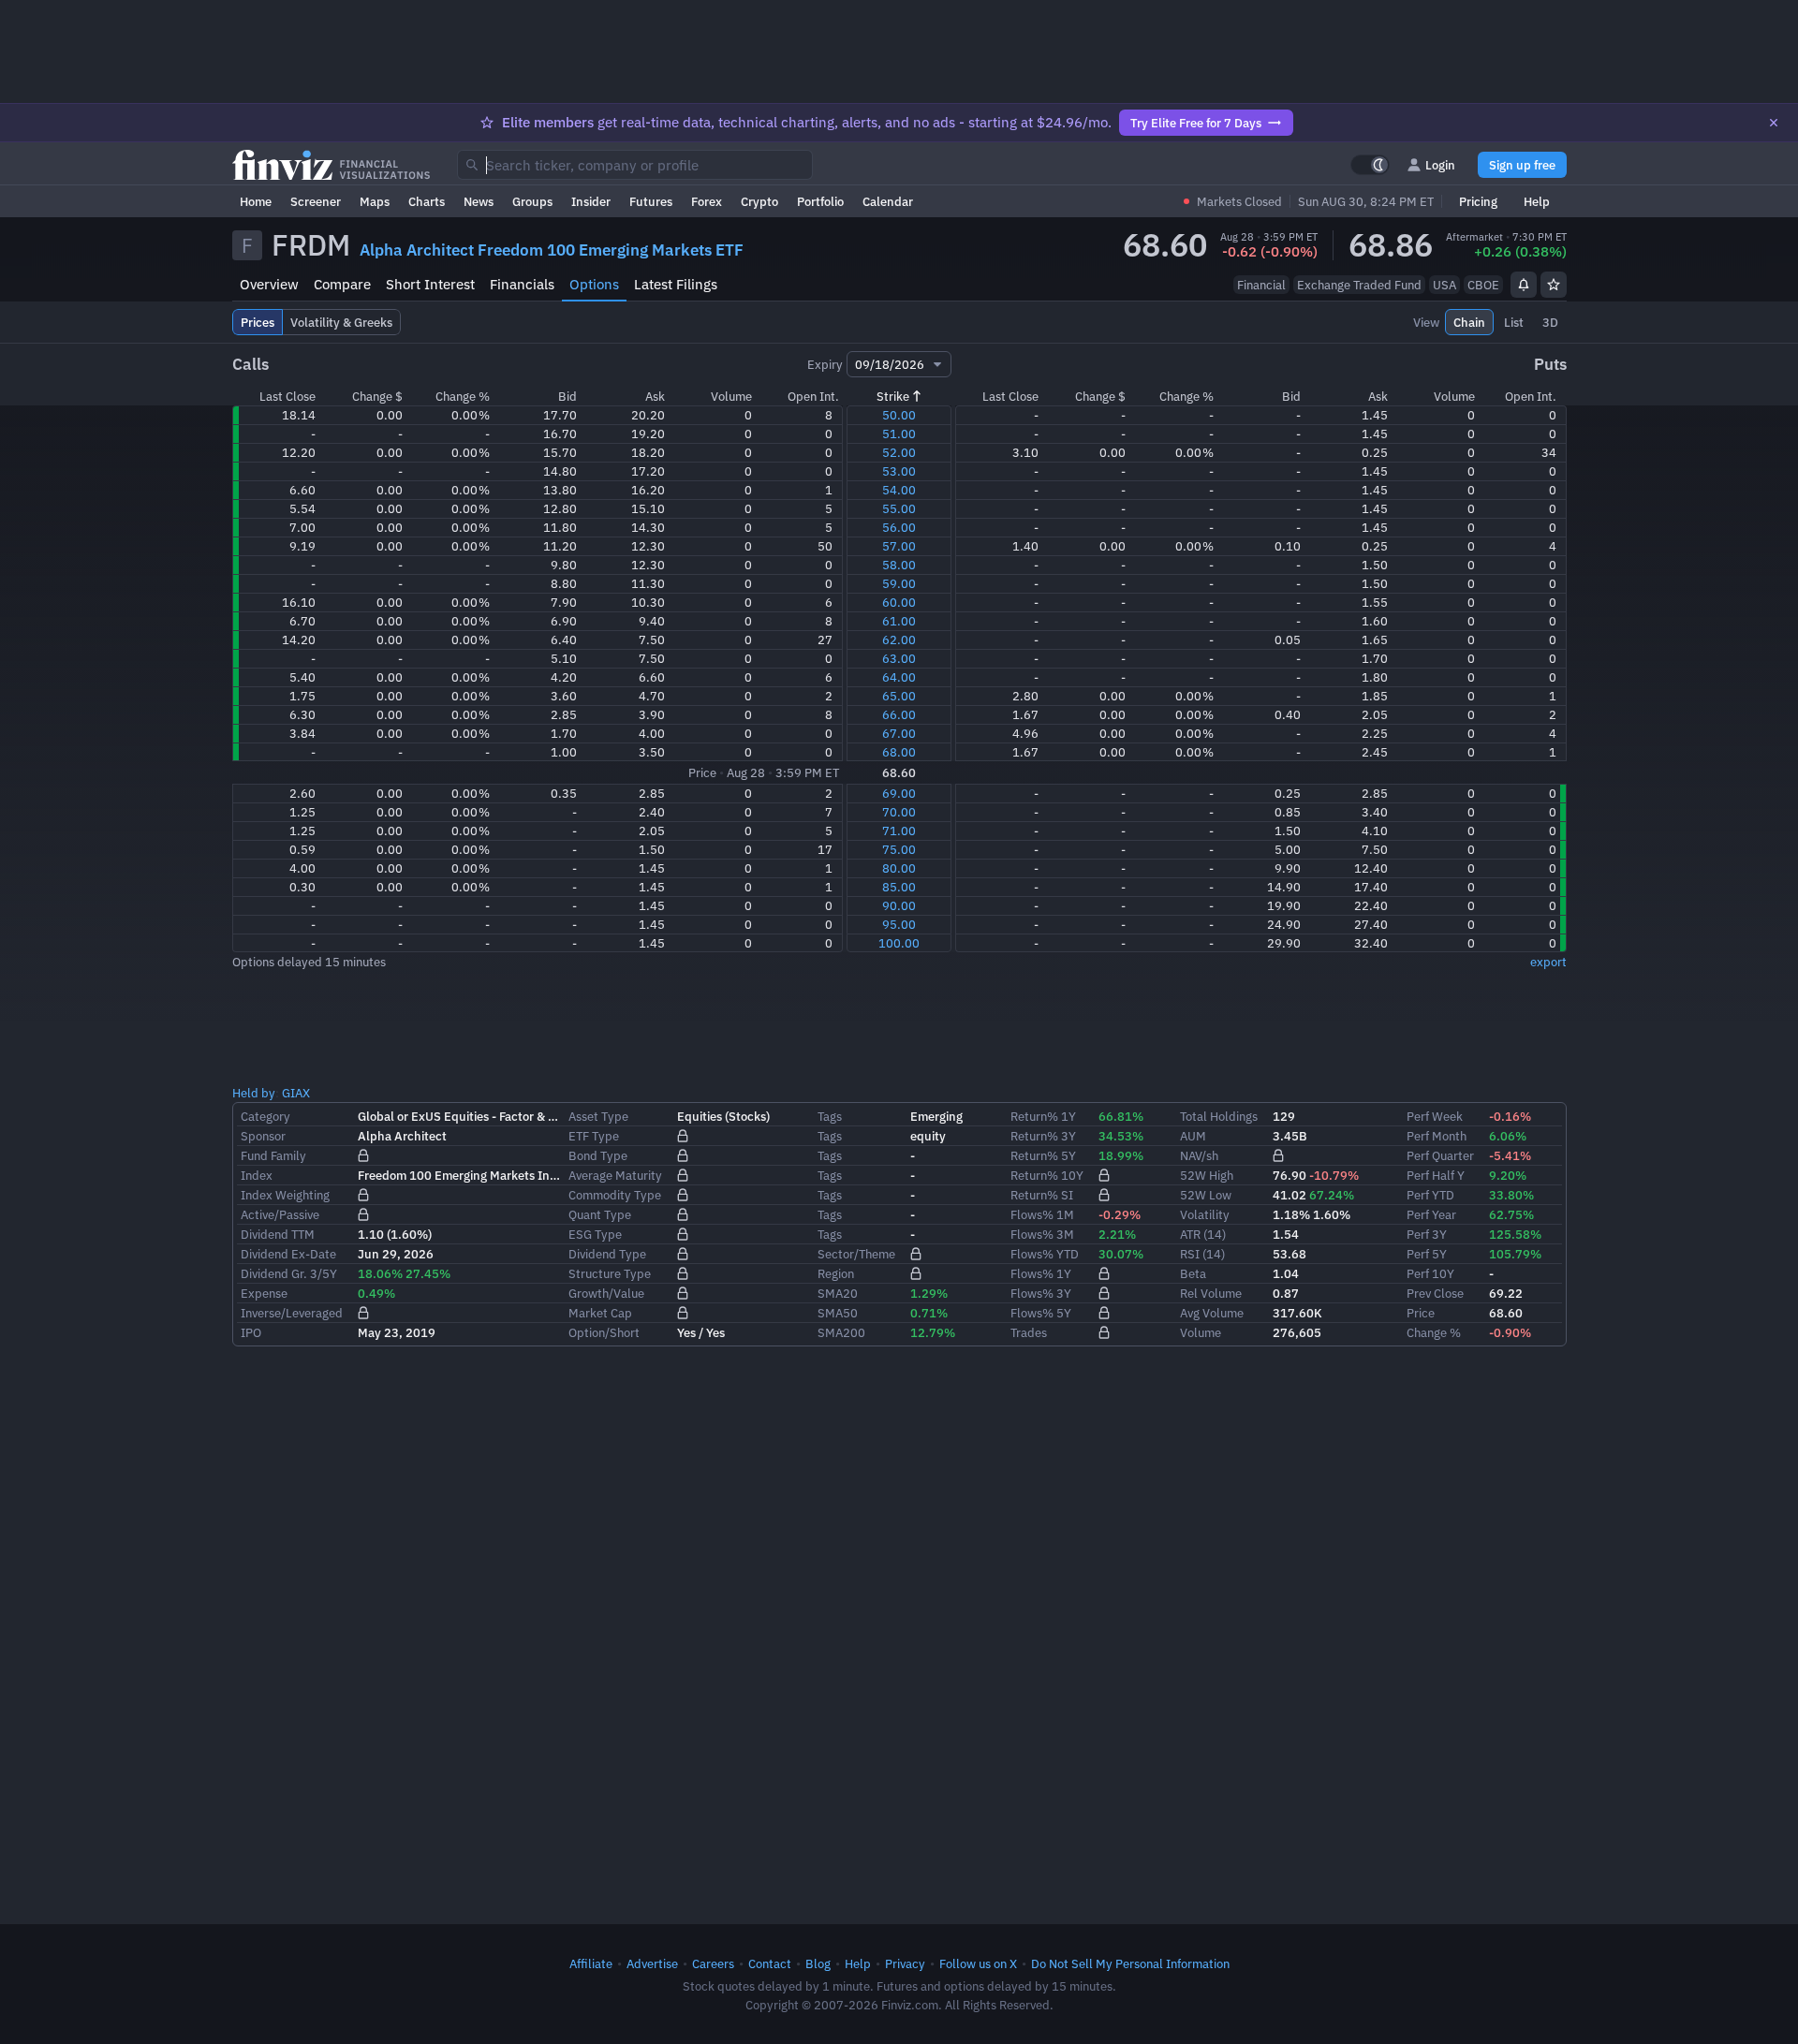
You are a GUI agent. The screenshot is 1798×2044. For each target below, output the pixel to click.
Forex (707, 201)
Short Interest (430, 284)
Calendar (888, 201)
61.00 (899, 621)
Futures (651, 201)
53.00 (899, 471)
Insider (591, 201)
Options (594, 284)
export (1548, 962)
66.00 (899, 714)
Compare (342, 284)
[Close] (1774, 123)
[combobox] (635, 165)
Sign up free (1522, 165)
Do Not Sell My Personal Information (1130, 1963)
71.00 (899, 831)
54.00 (899, 490)
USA (1444, 285)
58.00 (899, 565)
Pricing (1478, 201)
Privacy (905, 1963)
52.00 (899, 452)
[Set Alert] (1524, 285)
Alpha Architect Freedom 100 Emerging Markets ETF (552, 250)
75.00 (899, 849)
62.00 (899, 640)
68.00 (899, 752)
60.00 (899, 602)
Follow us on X (978, 1963)
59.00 (899, 583)
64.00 (899, 677)
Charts (427, 201)
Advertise (652, 1963)
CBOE (1483, 285)
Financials (522, 284)
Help (1537, 201)
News (479, 201)
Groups (532, 201)
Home (256, 201)
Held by (254, 1093)
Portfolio (820, 201)
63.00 (899, 658)
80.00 (899, 868)
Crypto (759, 201)
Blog (818, 1963)
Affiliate (591, 1963)
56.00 (899, 527)
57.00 (899, 546)
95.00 (899, 924)
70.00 (899, 812)
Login (1440, 165)
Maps (375, 201)
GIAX (296, 1093)
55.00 (899, 508)
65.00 (899, 696)
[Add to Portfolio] (1554, 285)
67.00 (899, 733)
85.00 (899, 887)
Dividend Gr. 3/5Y (289, 1273)
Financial (1261, 285)
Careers (713, 1963)
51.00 (899, 434)
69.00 (899, 793)
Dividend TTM (278, 1234)
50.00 (899, 415)
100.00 (899, 943)
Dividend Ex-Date (288, 1254)
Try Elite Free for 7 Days (1196, 123)
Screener (316, 201)
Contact (770, 1963)
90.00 (899, 905)
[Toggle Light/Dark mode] (1370, 165)
